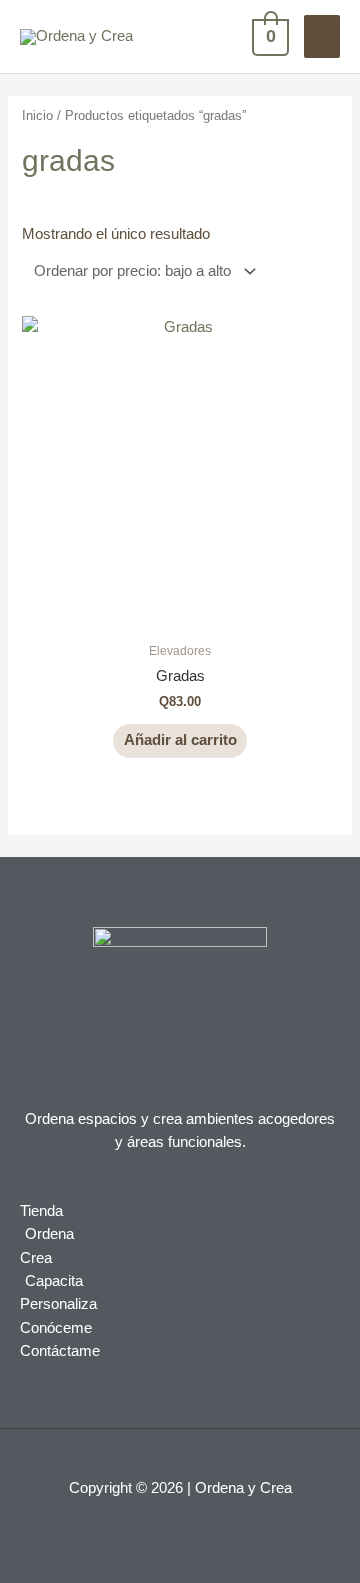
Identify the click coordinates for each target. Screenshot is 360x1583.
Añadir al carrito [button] (180, 740)
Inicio (37, 115)
